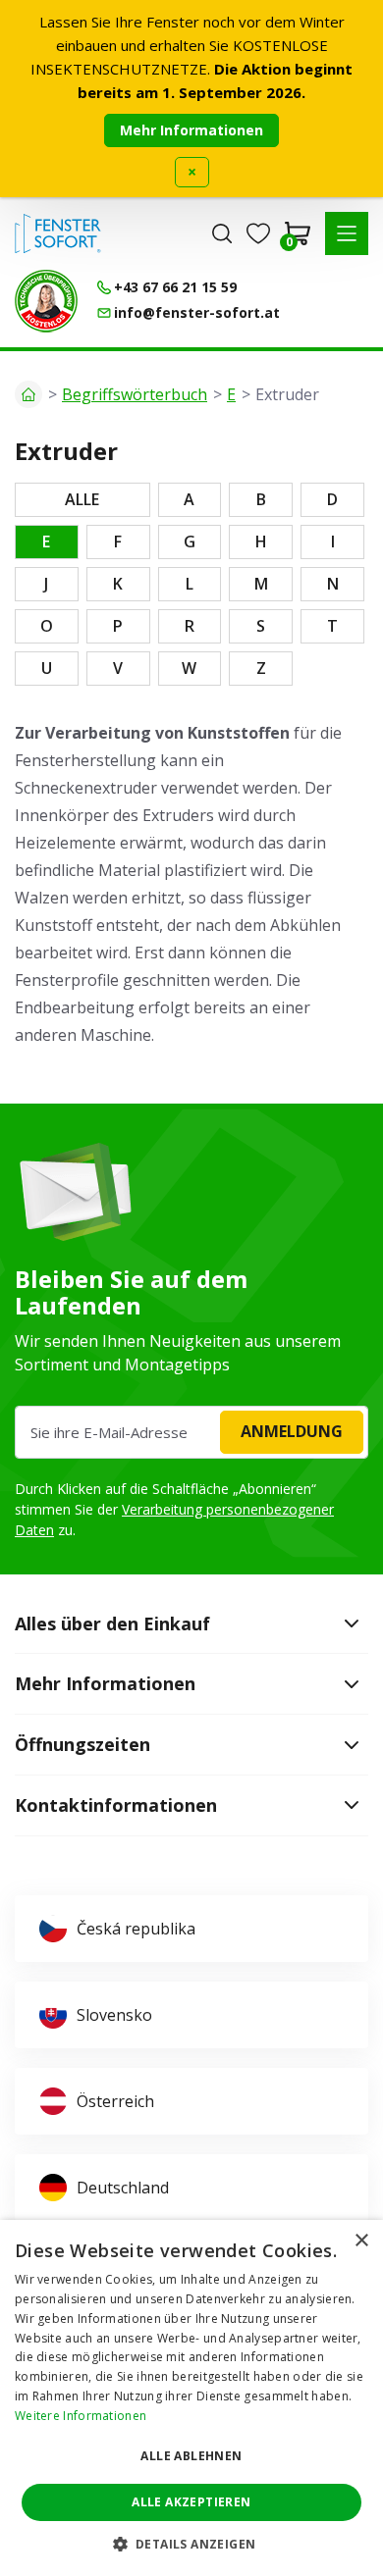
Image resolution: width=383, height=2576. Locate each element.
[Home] (28, 394)
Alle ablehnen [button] (191, 2456)
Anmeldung (292, 1431)
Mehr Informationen (191, 130)
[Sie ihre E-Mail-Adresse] (191, 1432)
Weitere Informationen (81, 2416)
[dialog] (191, 2398)
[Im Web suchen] (222, 233)
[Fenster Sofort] (58, 233)
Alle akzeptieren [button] (191, 2502)
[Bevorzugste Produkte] (258, 233)
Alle (82, 499)
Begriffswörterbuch (135, 394)
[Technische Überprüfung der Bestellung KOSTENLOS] (46, 301)
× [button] (361, 2241)
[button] (347, 233)
